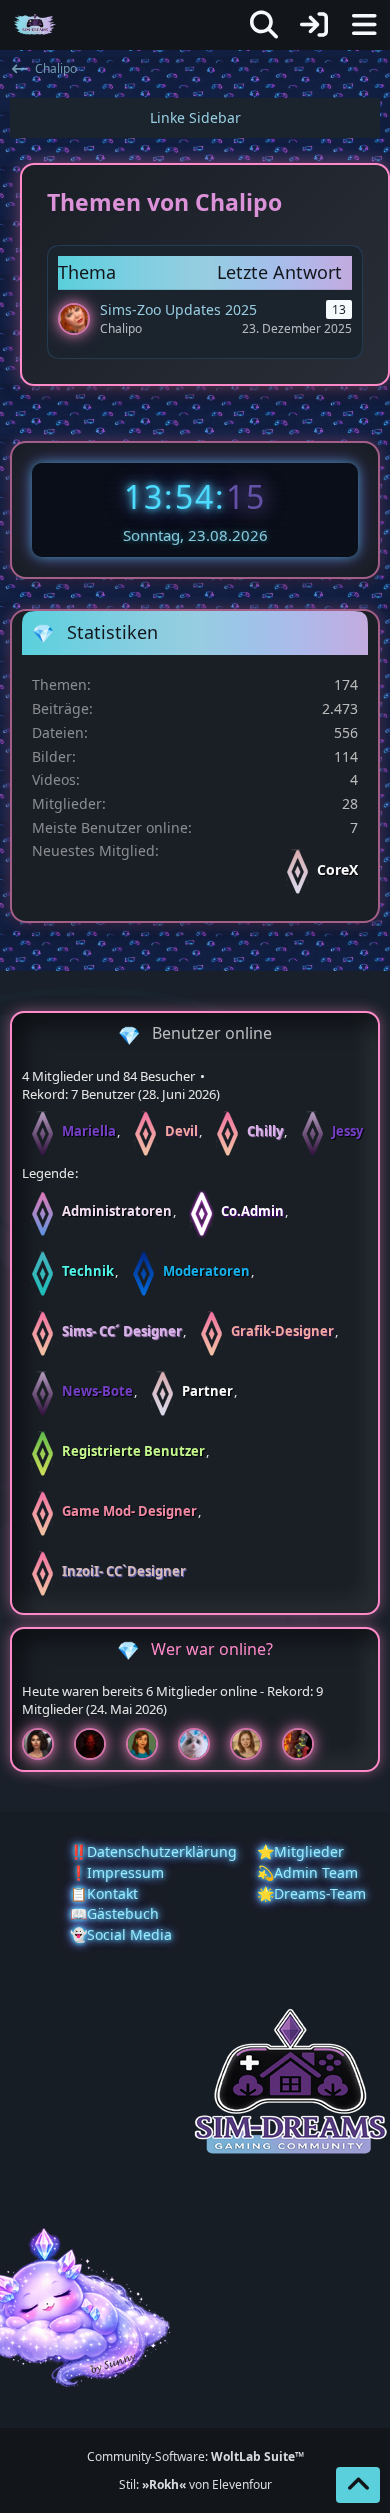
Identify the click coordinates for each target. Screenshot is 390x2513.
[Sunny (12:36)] (254, 1744)
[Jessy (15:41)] (202, 1744)
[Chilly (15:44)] (150, 1744)
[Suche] (264, 25)
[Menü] (364, 25)
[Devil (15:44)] (98, 1744)
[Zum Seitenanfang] (358, 2485)
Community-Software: (195, 2456)
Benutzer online (212, 1033)
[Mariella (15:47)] (46, 1744)
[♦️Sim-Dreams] (35, 25)
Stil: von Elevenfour (195, 2484)
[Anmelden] (314, 25)
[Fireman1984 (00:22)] (306, 1744)
